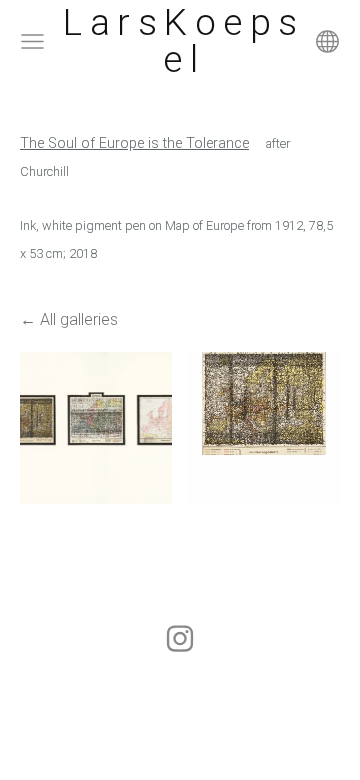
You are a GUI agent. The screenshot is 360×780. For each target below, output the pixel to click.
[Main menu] (32, 41)
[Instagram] (180, 638)
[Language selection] (327, 41)
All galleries (79, 319)
